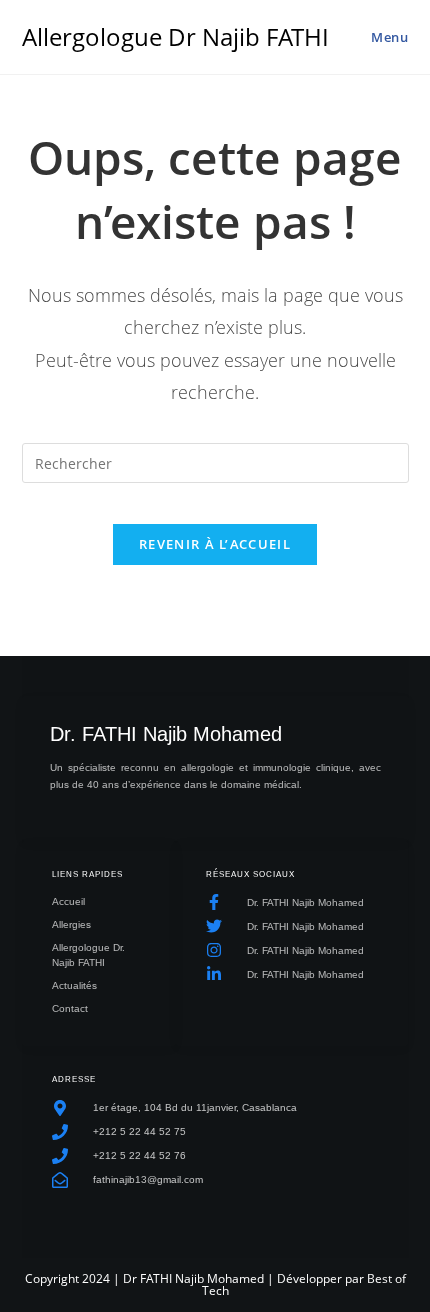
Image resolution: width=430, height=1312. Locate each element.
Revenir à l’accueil (215, 544)
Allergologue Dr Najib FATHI (175, 36)
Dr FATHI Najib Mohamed (193, 1278)
